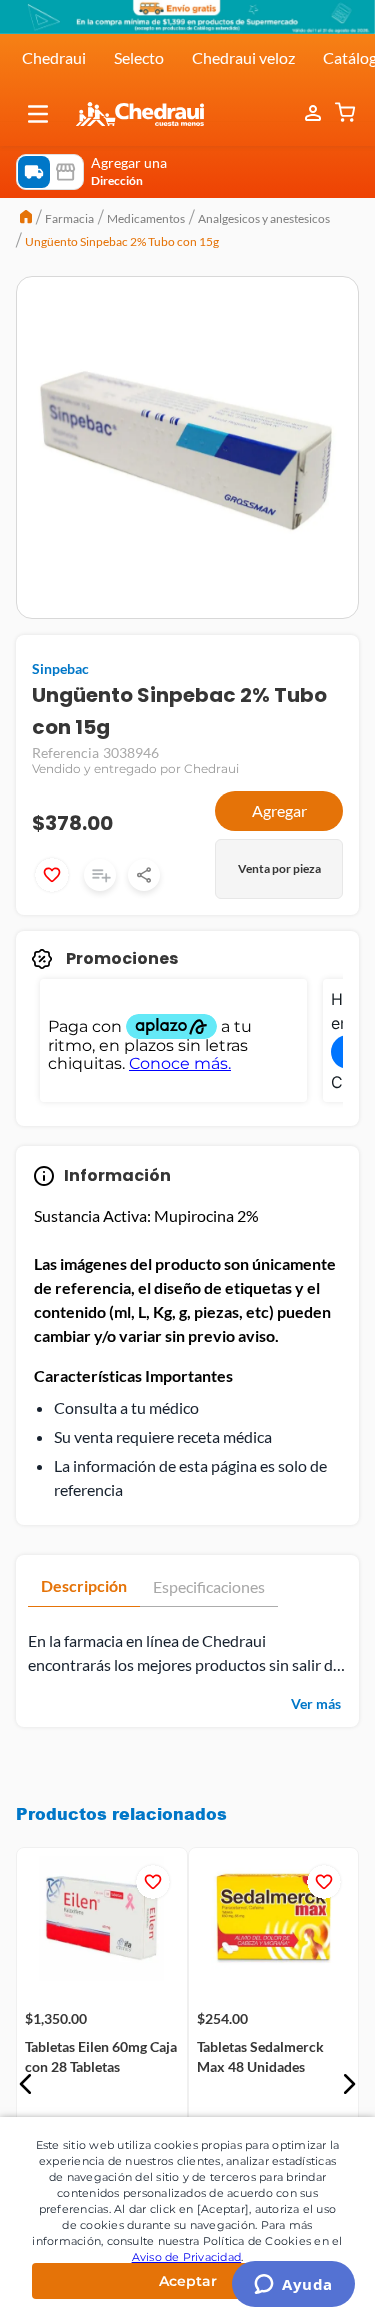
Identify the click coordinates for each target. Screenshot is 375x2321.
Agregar (279, 810)
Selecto (139, 57)
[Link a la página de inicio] (26, 219)
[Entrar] (315, 114)
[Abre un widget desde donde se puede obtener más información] (293, 2286)
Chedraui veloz (243, 57)
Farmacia (69, 218)
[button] (38, 114)
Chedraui (54, 57)
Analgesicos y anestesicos (264, 218)
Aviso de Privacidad (187, 2257)
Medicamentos (146, 218)
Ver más (316, 1703)
